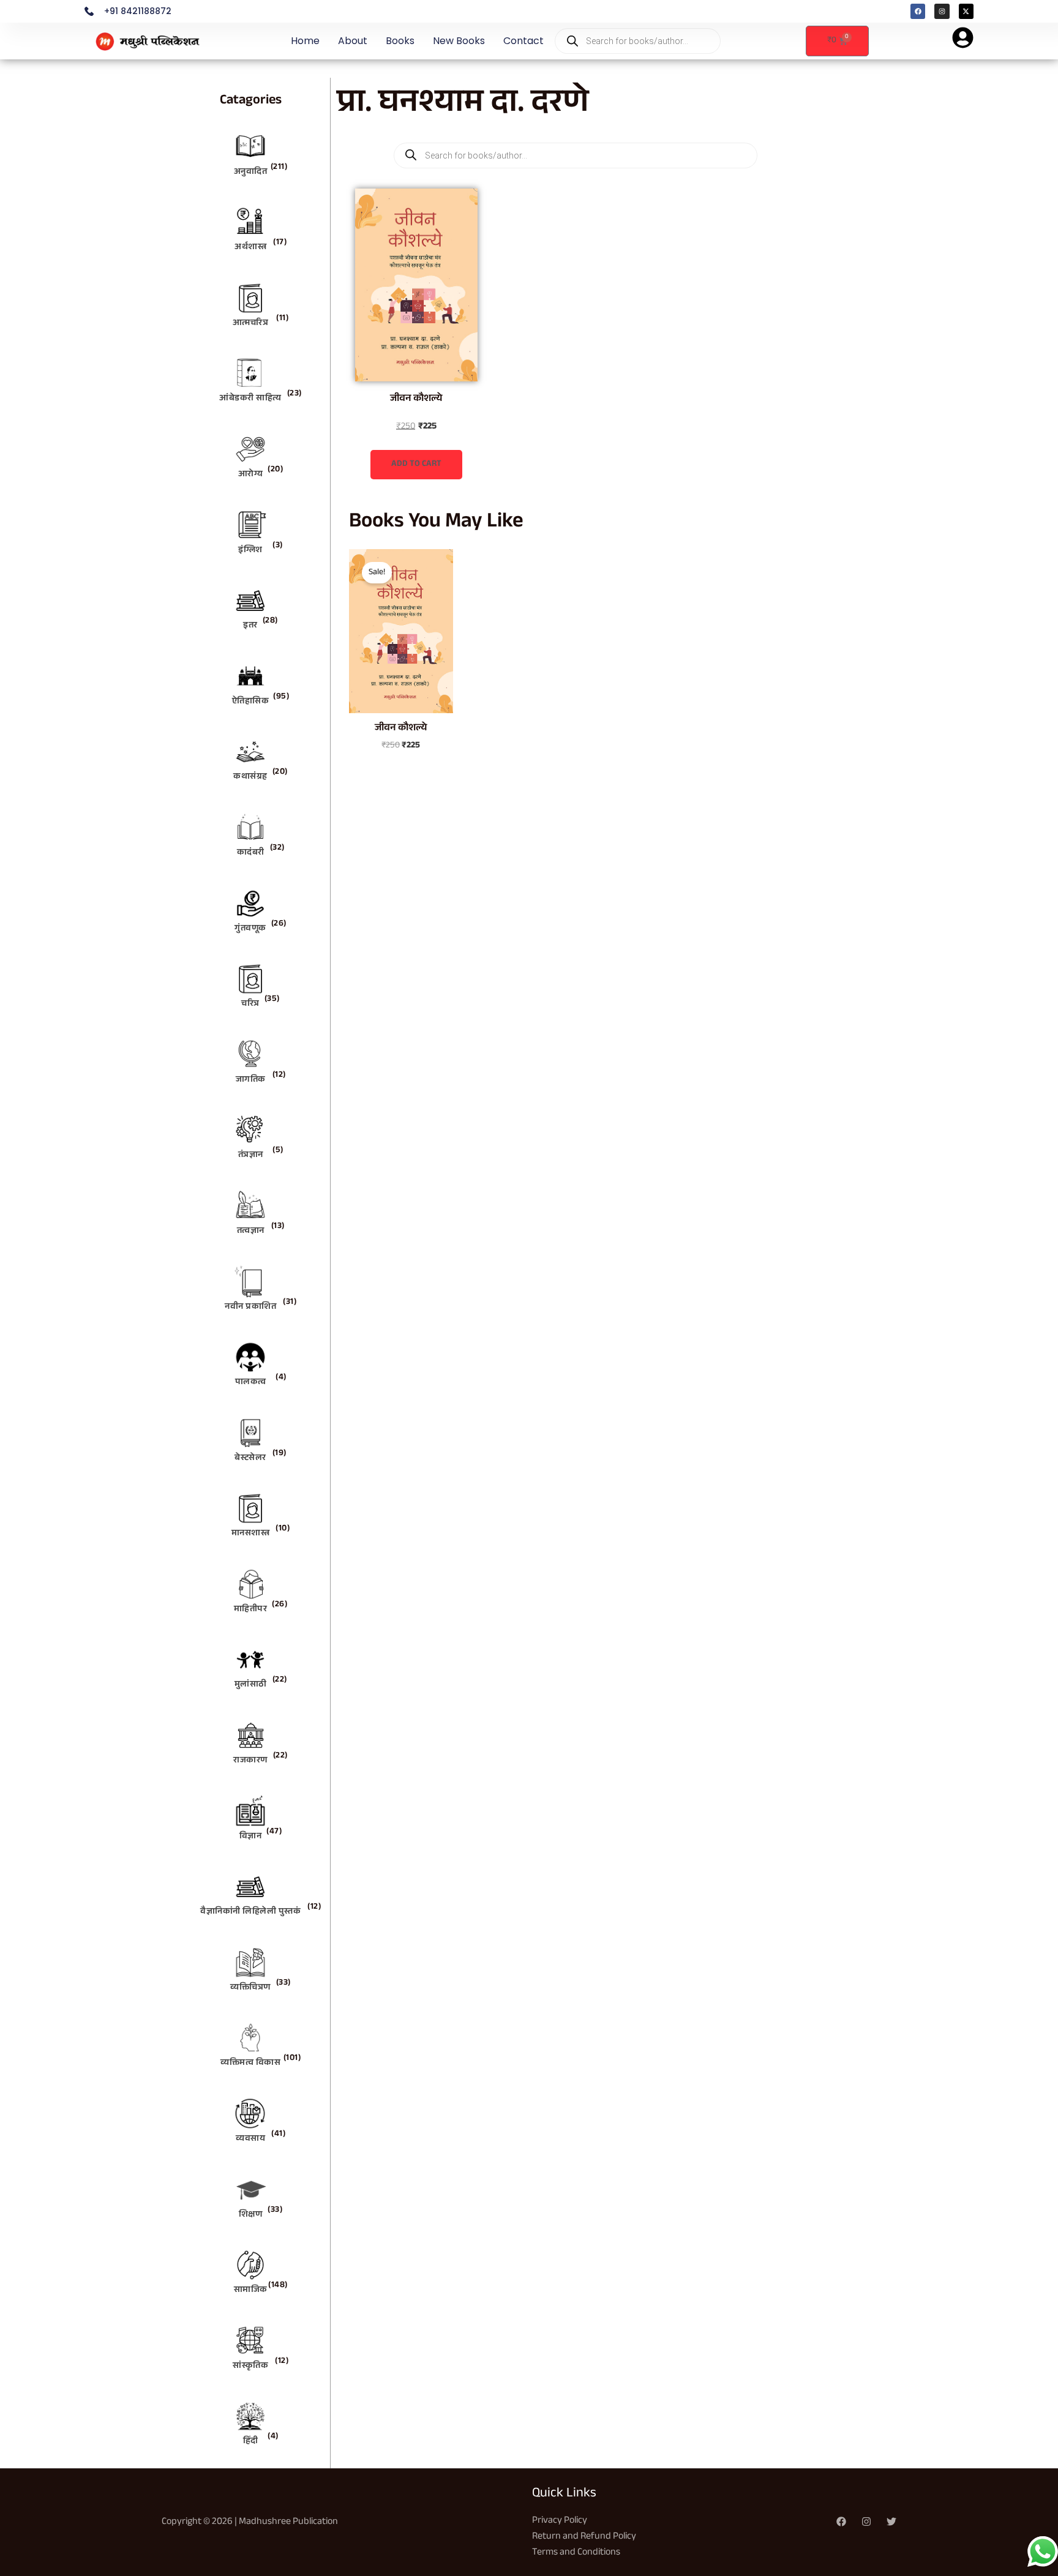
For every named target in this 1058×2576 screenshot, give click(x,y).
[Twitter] (891, 2522)
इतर (250, 626)
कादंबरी (251, 853)
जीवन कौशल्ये (416, 399)
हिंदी (251, 2442)
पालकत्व (251, 1383)
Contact (523, 41)
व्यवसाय (250, 2140)
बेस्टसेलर (250, 1459)
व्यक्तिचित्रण (250, 1988)
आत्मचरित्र (251, 324)
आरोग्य (251, 475)
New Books (459, 41)
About (353, 41)
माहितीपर (251, 1610)
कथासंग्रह (250, 777)
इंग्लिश (250, 551)
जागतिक (251, 1080)
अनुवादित (251, 173)
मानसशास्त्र (251, 1534)
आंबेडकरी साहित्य (250, 399)
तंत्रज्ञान (251, 1156)
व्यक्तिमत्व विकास (250, 2064)
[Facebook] (841, 2522)
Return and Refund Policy (584, 2537)
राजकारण (250, 1761)
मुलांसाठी (251, 1685)
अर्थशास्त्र (250, 248)
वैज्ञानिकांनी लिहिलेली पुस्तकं (250, 1912)
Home (305, 41)
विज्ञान (251, 1837)
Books (400, 41)
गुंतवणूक (250, 929)
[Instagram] (866, 2522)
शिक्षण (251, 2215)
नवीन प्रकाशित (250, 1308)
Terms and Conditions (576, 2553)
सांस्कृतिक (250, 2367)
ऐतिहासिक (251, 702)
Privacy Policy (560, 2521)
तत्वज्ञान (251, 1232)
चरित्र (250, 1005)
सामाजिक (251, 2291)
